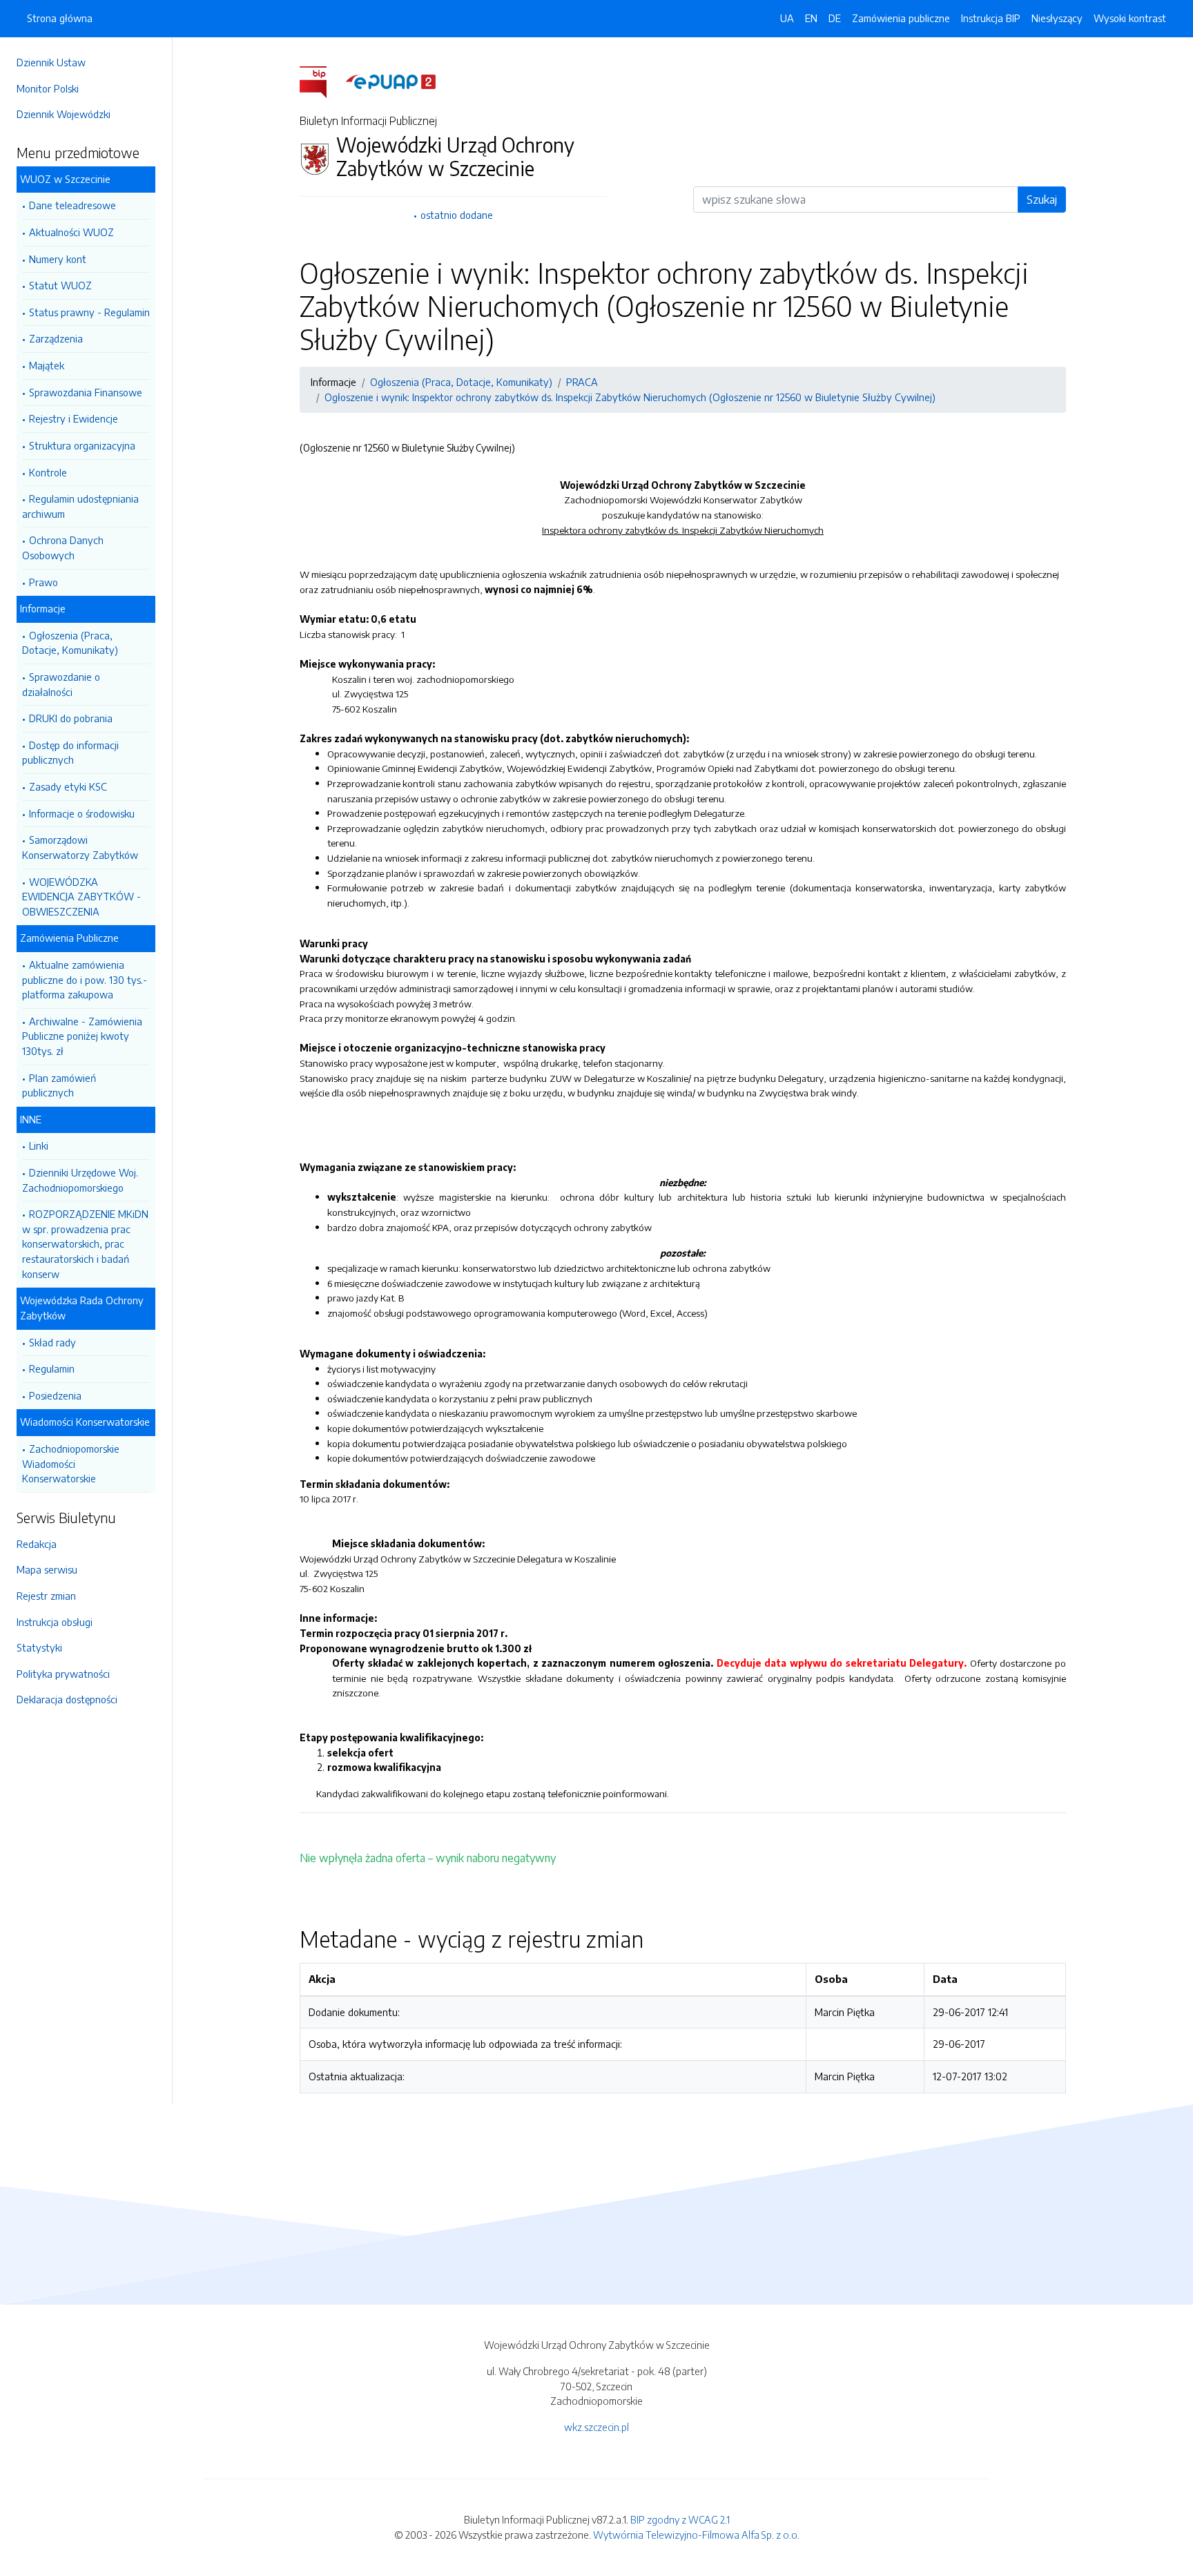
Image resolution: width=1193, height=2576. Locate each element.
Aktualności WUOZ (71, 232)
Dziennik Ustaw (51, 62)
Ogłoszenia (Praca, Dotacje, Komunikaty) (70, 643)
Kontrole (48, 472)
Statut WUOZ (60, 285)
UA (787, 18)
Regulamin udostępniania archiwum (80, 506)
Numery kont (58, 259)
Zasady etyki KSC (68, 786)
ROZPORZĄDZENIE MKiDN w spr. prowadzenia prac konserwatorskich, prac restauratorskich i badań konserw (85, 1243)
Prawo (43, 582)
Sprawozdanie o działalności (61, 684)
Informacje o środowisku (82, 813)
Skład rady (52, 1342)
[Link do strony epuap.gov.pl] (391, 81)
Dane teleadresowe (72, 205)
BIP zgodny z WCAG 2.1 (680, 2519)
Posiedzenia (55, 1395)
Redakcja (37, 1544)
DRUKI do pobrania (71, 718)
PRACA (582, 382)
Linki (39, 1145)
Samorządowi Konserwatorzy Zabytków (80, 847)
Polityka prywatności (63, 1674)
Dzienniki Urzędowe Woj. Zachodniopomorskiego (80, 1180)
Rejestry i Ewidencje (74, 418)
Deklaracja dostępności (67, 1699)
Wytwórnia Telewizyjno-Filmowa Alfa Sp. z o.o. (696, 2535)
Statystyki (39, 1647)
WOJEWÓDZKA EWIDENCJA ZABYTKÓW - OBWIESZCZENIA (81, 897)
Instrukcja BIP (991, 18)
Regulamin (52, 1368)
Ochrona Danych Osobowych (63, 548)
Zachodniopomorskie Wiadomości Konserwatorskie (71, 1463)
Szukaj (1042, 200)
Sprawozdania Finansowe (86, 392)
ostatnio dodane (457, 215)
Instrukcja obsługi (55, 1622)
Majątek (47, 365)
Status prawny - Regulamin (89, 312)
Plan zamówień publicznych (59, 1085)
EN (811, 18)
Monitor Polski (48, 88)
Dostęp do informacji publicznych (70, 753)
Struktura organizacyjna (82, 445)
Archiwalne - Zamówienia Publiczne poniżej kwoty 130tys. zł (82, 1036)
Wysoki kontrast (1130, 18)
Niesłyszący (1057, 18)
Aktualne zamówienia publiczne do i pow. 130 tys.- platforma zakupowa (85, 979)
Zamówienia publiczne (901, 18)
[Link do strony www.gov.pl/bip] (321, 81)
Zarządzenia (56, 338)
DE (835, 18)
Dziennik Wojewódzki (64, 114)
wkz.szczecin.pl (596, 2427)
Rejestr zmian (46, 1596)
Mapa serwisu (47, 1569)
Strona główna (60, 18)
